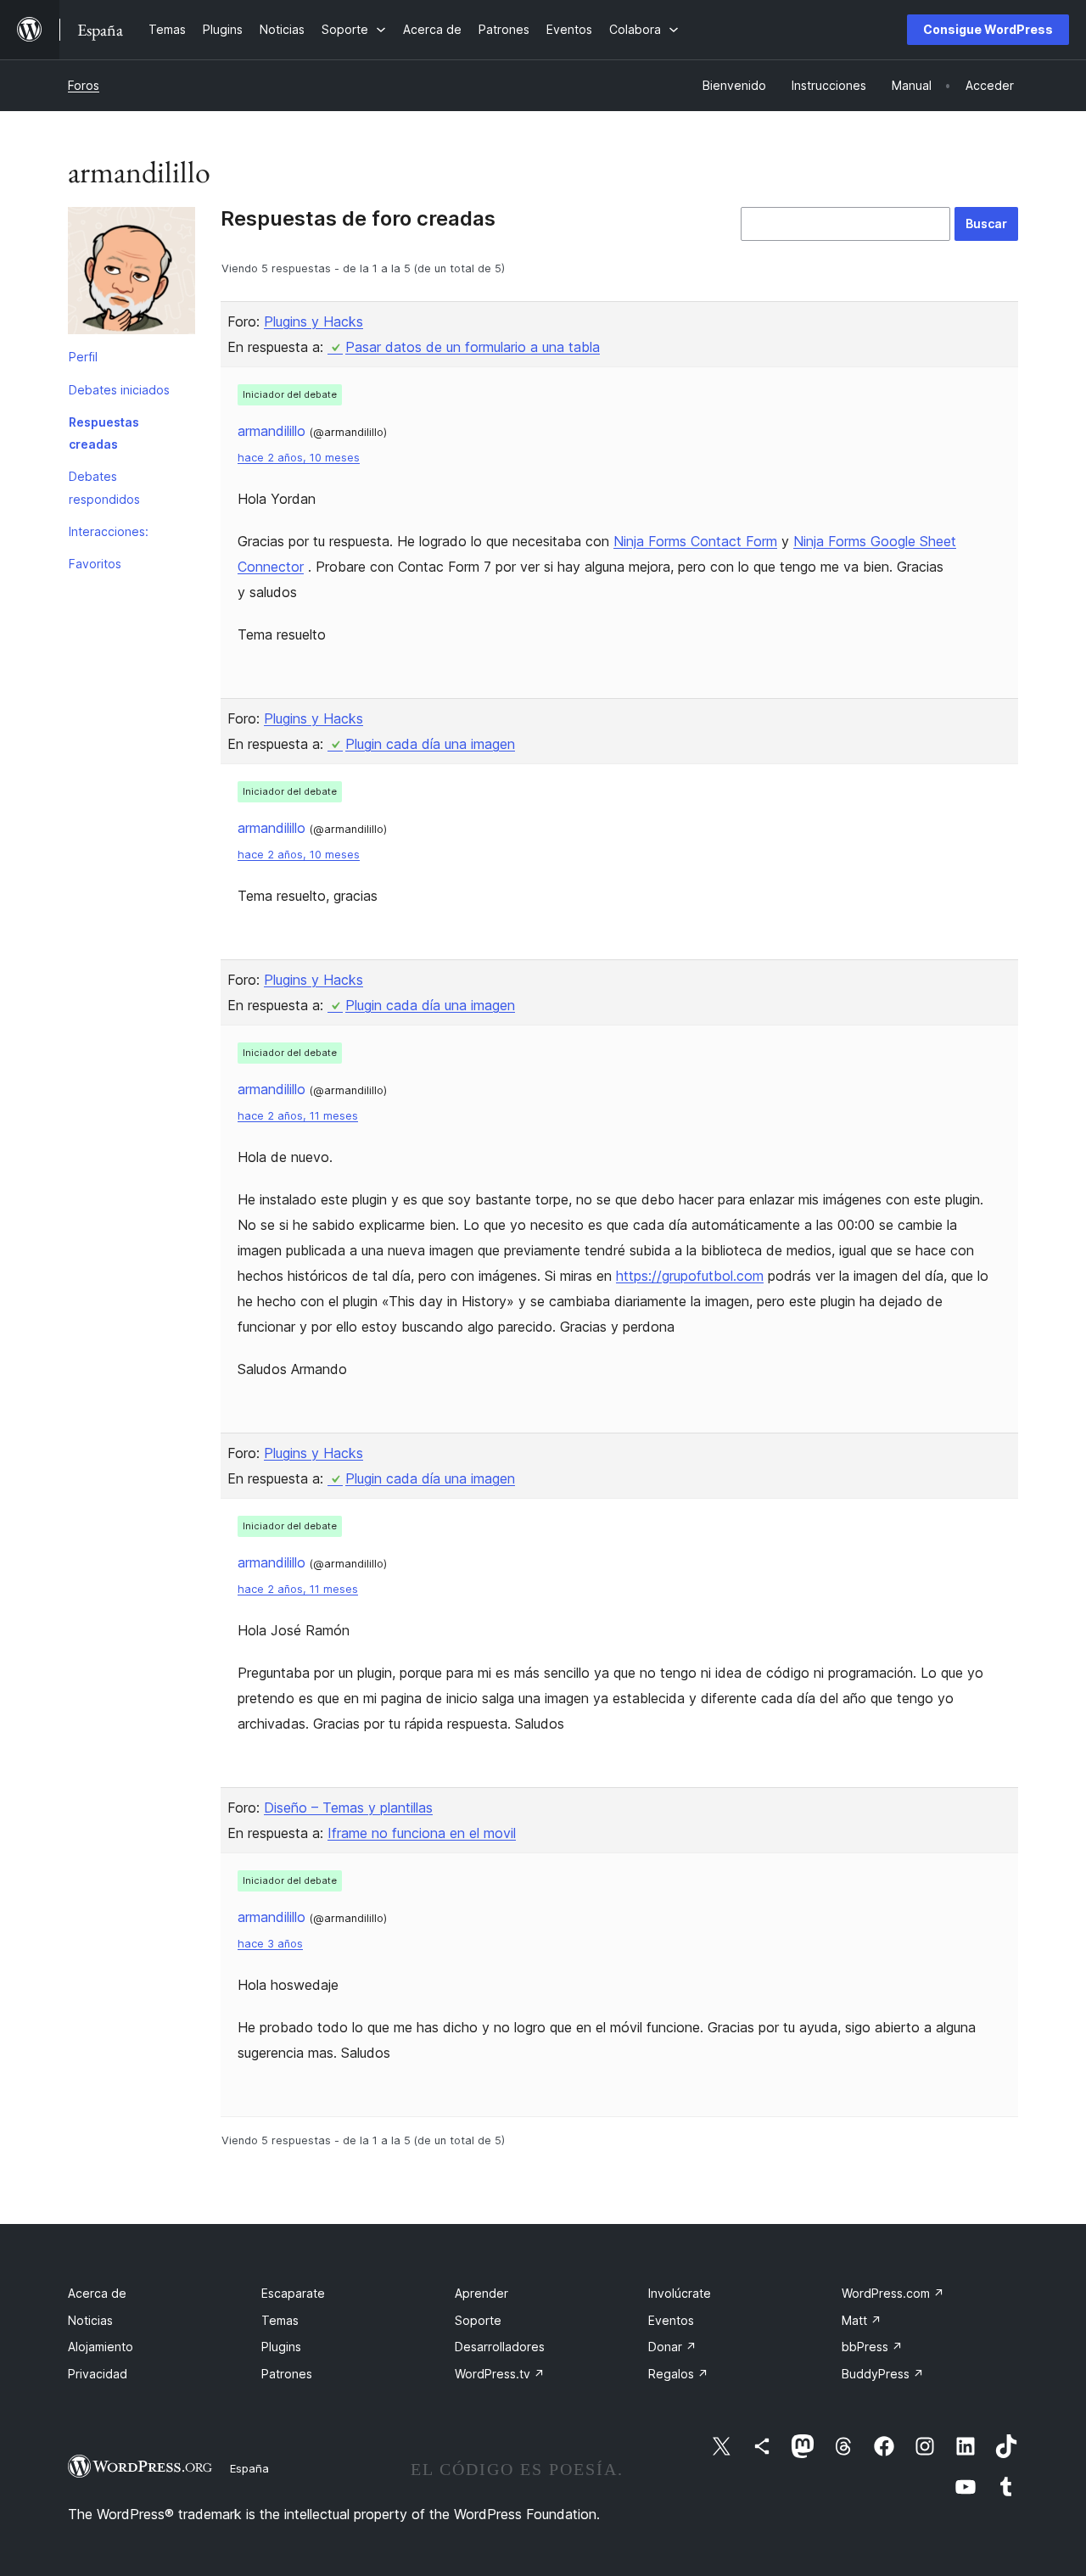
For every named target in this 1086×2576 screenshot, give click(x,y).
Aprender (481, 2293)
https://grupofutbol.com (690, 1276)
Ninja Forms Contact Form (695, 541)
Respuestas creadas (104, 433)
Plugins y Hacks (313, 321)
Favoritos (95, 564)
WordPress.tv (500, 2374)
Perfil (83, 357)
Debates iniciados (119, 390)
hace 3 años (270, 1944)
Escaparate (293, 2293)
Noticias (90, 2320)
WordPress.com (893, 2293)
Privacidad (98, 2374)
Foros (84, 85)
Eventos (671, 2320)
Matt (862, 2320)
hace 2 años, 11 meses (298, 1116)
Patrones (287, 2374)
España (249, 2468)
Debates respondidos (104, 487)
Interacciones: (109, 531)
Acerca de (97, 2293)
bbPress (872, 2347)
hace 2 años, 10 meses (299, 458)
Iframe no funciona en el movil (422, 1833)
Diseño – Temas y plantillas (348, 1808)
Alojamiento (101, 2347)
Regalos (678, 2374)
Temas (280, 2320)
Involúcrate (680, 2293)
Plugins (281, 2347)
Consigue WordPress (988, 29)
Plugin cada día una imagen (430, 744)
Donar (672, 2347)
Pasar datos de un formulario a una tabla (473, 347)
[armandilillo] (132, 274)
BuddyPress (883, 2374)
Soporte (478, 2320)
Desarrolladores (500, 2347)
